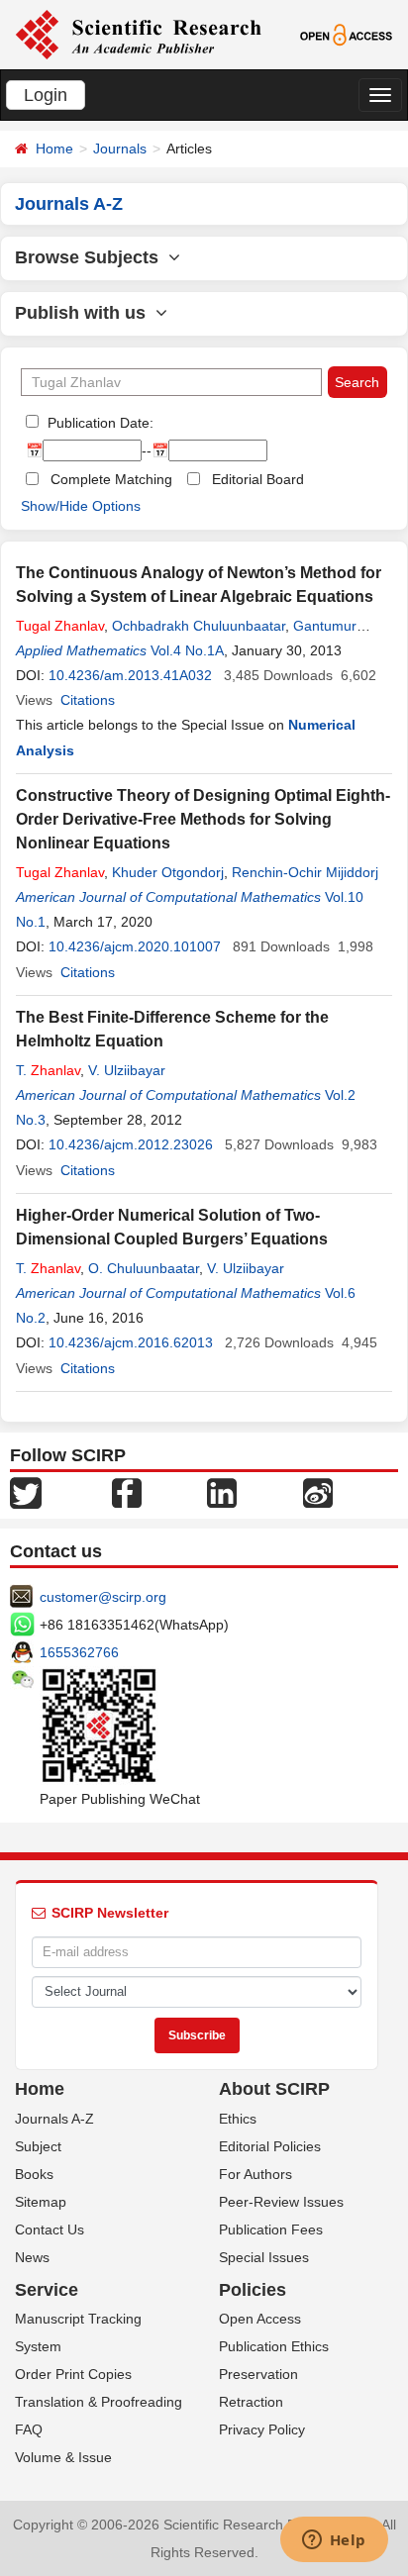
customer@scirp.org (103, 1597)
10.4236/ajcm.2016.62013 (131, 1342)
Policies (253, 2290)
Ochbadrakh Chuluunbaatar (199, 626)
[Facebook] (127, 1492)
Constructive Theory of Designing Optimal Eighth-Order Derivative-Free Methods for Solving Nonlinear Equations (203, 819)
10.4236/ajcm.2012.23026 (131, 1144)
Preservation (258, 2374)
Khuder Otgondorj (168, 872)
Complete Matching (111, 479)
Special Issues (264, 2257)
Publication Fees (271, 2229)
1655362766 (79, 1652)
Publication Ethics (274, 2346)
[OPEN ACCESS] (347, 34)
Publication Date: (99, 423)
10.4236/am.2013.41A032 (130, 675)
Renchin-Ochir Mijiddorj (305, 872)
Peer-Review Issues (281, 2202)
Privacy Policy (262, 2429)
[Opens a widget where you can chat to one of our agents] (334, 2541)
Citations (88, 700)
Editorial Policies (270, 2146)
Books (34, 2174)
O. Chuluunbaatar (144, 1268)
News (32, 2257)
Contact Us (50, 2229)
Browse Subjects (92, 257)
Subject (38, 2146)
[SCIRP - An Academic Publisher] (138, 34)
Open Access (260, 2319)
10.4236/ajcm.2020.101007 (135, 946)
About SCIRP (274, 2089)
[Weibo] (318, 1492)
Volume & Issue (63, 2457)
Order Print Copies (73, 2374)
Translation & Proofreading (99, 2402)
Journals (120, 149)
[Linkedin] (222, 1492)
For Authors (255, 2174)
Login (46, 95)
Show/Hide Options (81, 506)
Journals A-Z (54, 2119)
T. (48, 1070)
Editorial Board (258, 479)
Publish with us (85, 313)
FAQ (29, 2429)
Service (47, 2290)
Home (54, 149)
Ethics (238, 2119)
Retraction (251, 2402)
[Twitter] (26, 1492)
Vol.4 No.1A (187, 650)
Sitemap (41, 2202)
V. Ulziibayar (127, 1070)
